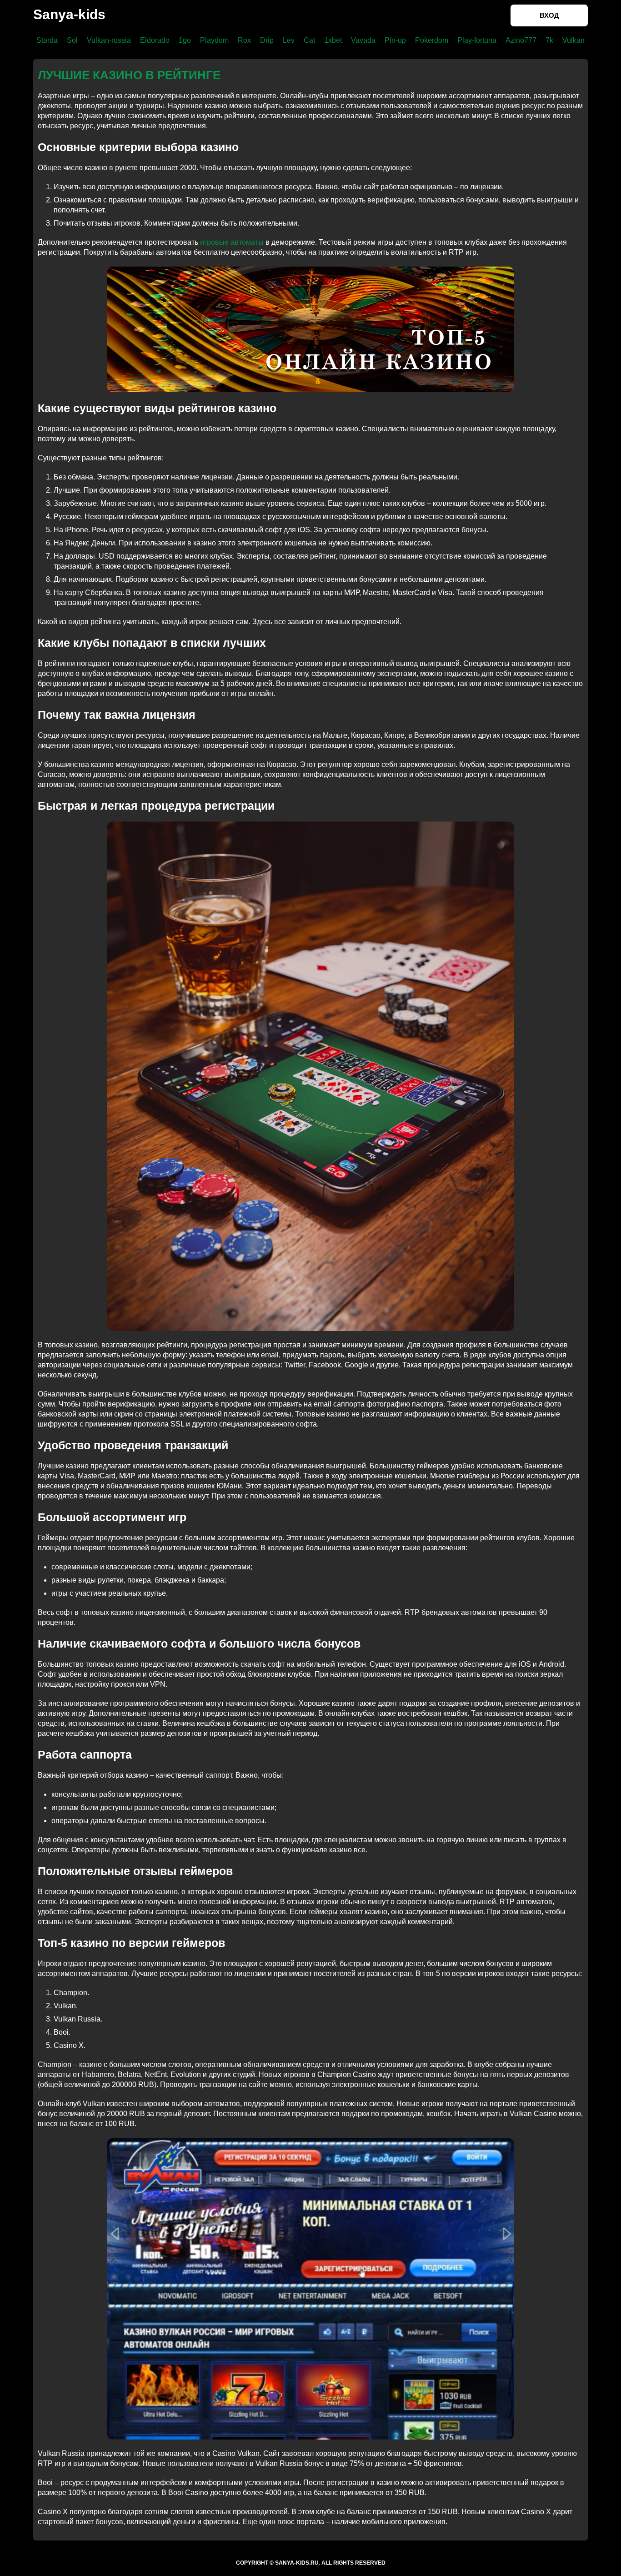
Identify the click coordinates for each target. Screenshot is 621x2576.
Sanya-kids (69, 14)
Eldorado (155, 40)
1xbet (333, 40)
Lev (289, 40)
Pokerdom (432, 40)
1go (185, 40)
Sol (72, 40)
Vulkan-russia (109, 40)
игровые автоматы (232, 242)
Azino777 (521, 40)
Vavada (363, 40)
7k (549, 40)
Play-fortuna (477, 40)
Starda (47, 40)
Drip (267, 40)
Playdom (214, 40)
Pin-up (395, 40)
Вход (549, 15)
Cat (309, 40)
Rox (244, 40)
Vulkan (573, 40)
